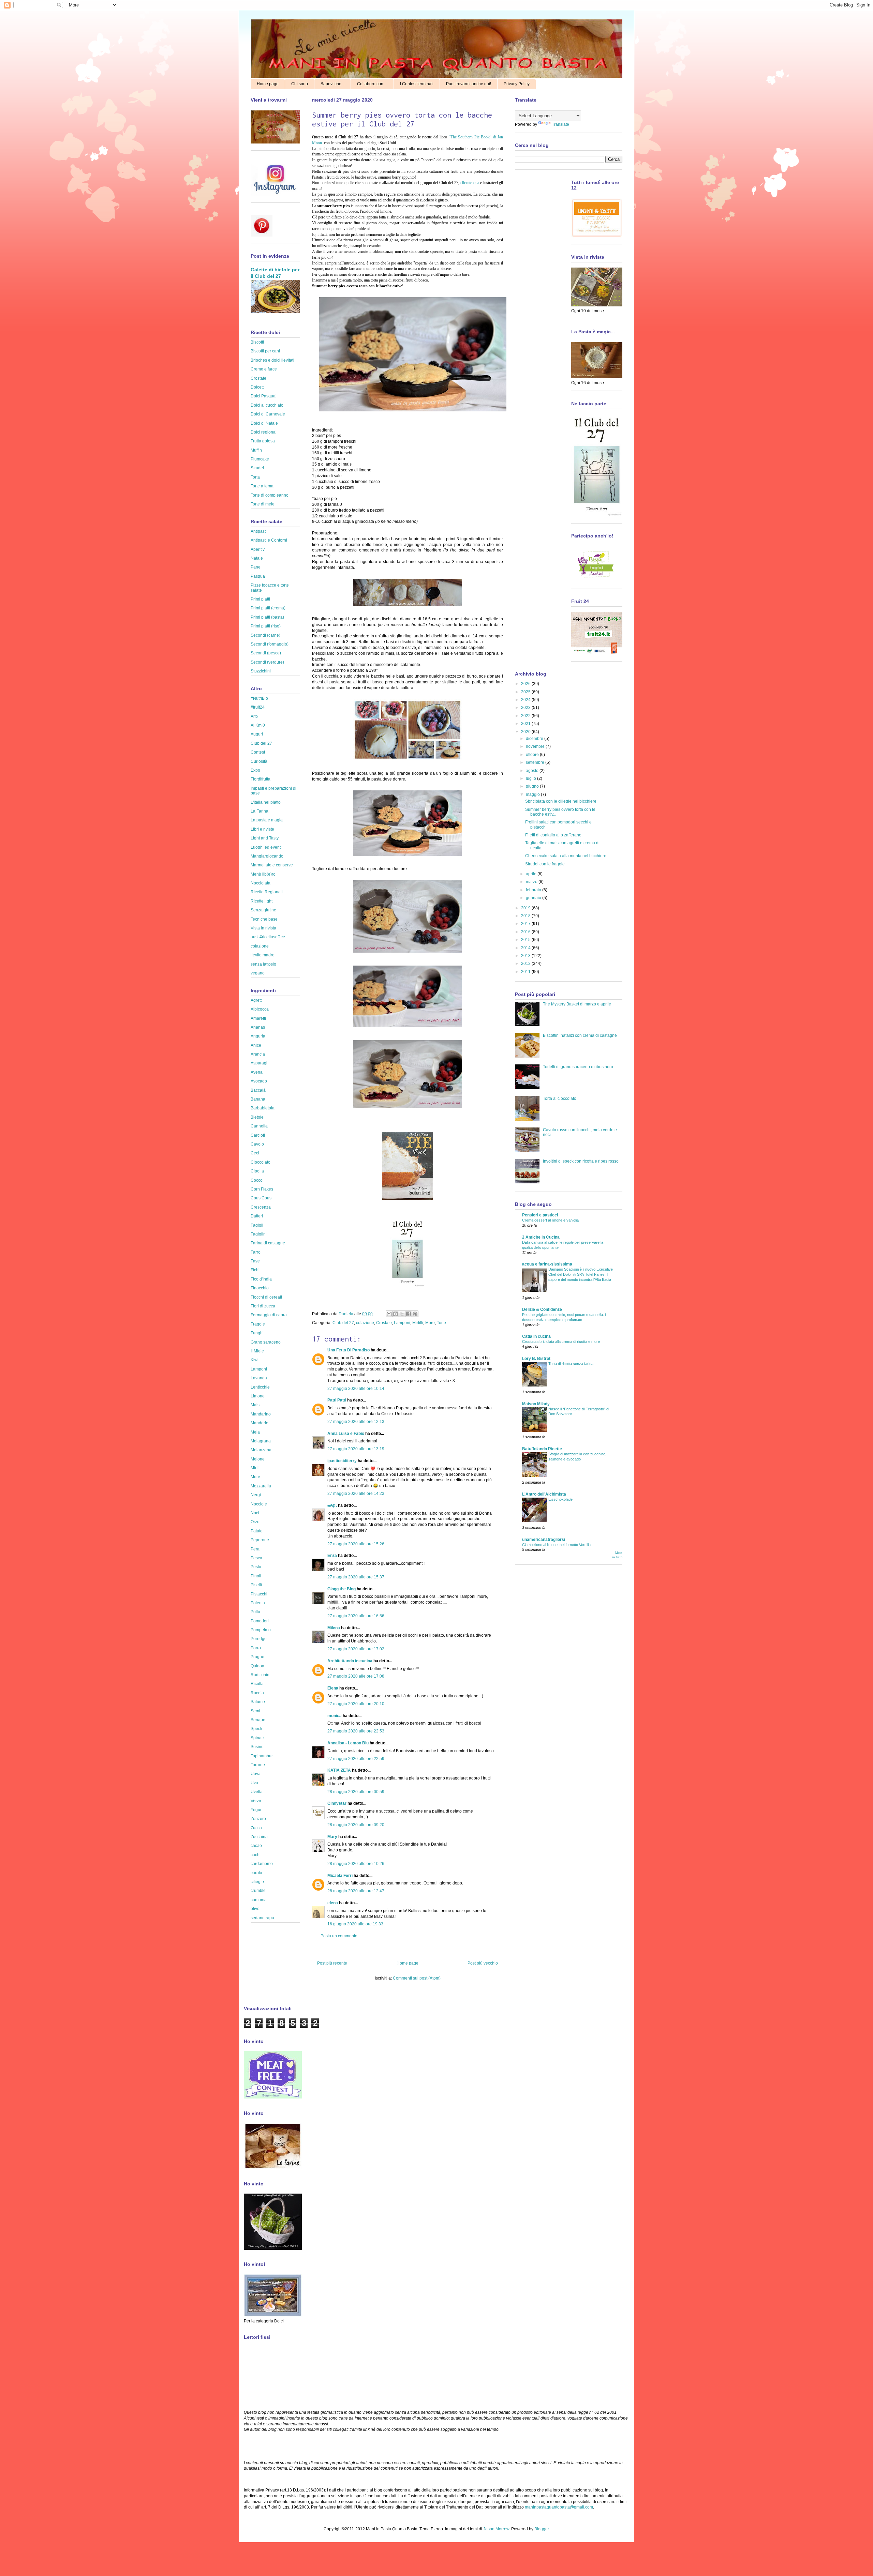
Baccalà (258, 1090)
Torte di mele (263, 504)
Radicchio (260, 1675)
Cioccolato (261, 1162)
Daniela (346, 1314)
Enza (332, 1556)
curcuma (259, 1900)
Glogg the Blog (342, 1589)
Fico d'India (261, 1279)
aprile (532, 874)
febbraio (534, 890)
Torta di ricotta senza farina (571, 1364)
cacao (256, 1846)
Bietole (257, 1117)
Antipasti (259, 531)
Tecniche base (264, 919)
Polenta (258, 1603)
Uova (256, 1774)
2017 (526, 924)
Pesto (256, 1567)
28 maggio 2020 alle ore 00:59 (356, 1792)
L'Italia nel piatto (266, 802)
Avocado (259, 1081)
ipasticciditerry (342, 1461)
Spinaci (258, 1738)
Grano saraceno (266, 1342)
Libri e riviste (262, 829)
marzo (532, 882)
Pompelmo (261, 1630)
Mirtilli (418, 1323)
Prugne (257, 1657)
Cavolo (257, 1144)
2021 (526, 724)
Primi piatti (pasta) (267, 617)
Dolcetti (258, 387)
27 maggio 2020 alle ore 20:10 (356, 1704)
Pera (255, 1549)
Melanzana (261, 1450)
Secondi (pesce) (266, 653)
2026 (526, 684)
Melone (258, 1459)
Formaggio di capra (269, 1315)
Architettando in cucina (350, 1661)
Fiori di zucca (263, 1306)
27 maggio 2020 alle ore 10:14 (356, 1389)
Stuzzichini (261, 671)
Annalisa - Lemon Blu (348, 1743)
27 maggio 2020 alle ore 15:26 (356, 1544)
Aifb (254, 716)
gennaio (534, 898)
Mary (332, 1837)
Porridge (259, 1639)
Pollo (255, 1612)
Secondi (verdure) (267, 662)
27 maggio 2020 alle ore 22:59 (356, 1759)
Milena (334, 1628)
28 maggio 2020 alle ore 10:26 (356, 1864)
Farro (256, 1252)
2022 (526, 716)
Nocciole (259, 1504)
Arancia (258, 1054)
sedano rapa (262, 1918)
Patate (257, 1531)
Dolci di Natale (264, 423)
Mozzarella (261, 1486)
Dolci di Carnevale (268, 414)
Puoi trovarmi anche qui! (469, 84)
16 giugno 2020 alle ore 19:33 (355, 1924)
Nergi (256, 1495)
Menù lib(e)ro (263, 874)
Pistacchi (259, 1594)
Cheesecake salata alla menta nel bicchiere (566, 856)
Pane (256, 567)
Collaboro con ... (372, 84)
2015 (526, 940)
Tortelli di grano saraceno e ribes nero (578, 1067)
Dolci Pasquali (264, 396)
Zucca (256, 1828)
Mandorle (260, 1423)
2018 (526, 916)
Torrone (258, 1765)
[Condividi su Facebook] (409, 1314)
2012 (526, 964)
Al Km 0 (258, 725)
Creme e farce (264, 369)
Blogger (542, 2529)
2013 (526, 956)
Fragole (258, 1324)
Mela (255, 1432)
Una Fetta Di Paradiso (349, 1350)
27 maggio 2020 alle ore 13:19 (356, 1449)
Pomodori (260, 1621)
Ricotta (257, 1684)
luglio (531, 778)
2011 (526, 972)
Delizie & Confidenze (542, 1309)
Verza (256, 1801)
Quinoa (257, 1666)
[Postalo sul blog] (396, 1314)
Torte (441, 1323)
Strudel (257, 468)
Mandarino (261, 1414)
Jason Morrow (496, 2529)
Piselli (256, 1585)
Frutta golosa (263, 441)
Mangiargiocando (267, 856)
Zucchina (259, 1837)
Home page (268, 84)
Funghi (257, 1333)
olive (255, 1909)
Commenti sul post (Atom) (417, 1978)
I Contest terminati (417, 84)
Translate (560, 124)
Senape (258, 1720)
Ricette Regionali (267, 892)
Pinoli (256, 1576)
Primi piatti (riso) (266, 626)
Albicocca (260, 1009)
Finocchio (260, 1288)
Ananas (258, 1027)
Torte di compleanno (270, 495)
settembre (536, 762)
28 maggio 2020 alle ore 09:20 (356, 1825)
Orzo (255, 1522)
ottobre (533, 755)
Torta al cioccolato (560, 1098)
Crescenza (261, 1207)
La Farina (260, 811)
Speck (256, 1729)
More (430, 1323)
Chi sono (300, 84)
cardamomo (262, 1864)
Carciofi (258, 1135)
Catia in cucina (536, 1336)
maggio (533, 794)
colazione (365, 1323)
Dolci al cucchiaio (267, 405)
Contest (258, 752)
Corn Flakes (262, 1189)
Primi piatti (260, 599)
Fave (255, 1261)
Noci (255, 1513)
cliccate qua (470, 183)
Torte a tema (262, 486)
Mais (255, 1405)
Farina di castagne (268, 1243)
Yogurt (257, 1810)
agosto (533, 771)
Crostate (384, 1323)
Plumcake (260, 459)
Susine (257, 1747)
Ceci (255, 1153)
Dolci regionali (264, 432)
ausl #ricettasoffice (268, 937)
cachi (256, 1855)
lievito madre (263, 955)
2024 (526, 700)
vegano (258, 973)
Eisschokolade (560, 1499)
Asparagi (259, 1063)
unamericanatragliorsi (544, 1540)
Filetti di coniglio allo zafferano (553, 835)
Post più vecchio (483, 1963)
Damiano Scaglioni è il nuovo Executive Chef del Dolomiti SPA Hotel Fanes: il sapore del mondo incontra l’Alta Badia (581, 1274)
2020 (526, 732)
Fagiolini (259, 1234)
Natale (257, 558)
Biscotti (257, 342)
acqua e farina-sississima (547, 1264)
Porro (256, 1648)
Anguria (258, 1036)
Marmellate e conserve (272, 865)
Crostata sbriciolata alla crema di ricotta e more (561, 1342)
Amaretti (258, 1018)
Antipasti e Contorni (269, 540)
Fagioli (257, 1225)
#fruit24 (258, 707)
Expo (255, 770)
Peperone (260, 1540)
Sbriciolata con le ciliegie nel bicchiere (561, 801)
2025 (526, 692)
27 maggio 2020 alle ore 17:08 (356, 1676)
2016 (526, 932)
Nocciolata (261, 883)
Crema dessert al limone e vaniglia (550, 1220)
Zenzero (258, 1819)
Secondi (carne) (265, 635)
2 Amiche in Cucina (541, 1237)
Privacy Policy (517, 84)
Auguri (257, 734)
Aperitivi (258, 549)
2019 (526, 908)
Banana (258, 1099)
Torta (255, 477)
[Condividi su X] (402, 1314)
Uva (254, 1783)
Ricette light (262, 901)
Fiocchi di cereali (266, 1297)
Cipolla (257, 1171)
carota (256, 1873)
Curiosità (259, 761)
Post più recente (332, 1963)
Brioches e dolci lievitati (272, 360)
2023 (526, 708)
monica (335, 1716)
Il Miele (257, 1351)
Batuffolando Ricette (542, 1449)
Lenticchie (260, 1387)
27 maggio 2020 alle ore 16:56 (356, 1616)
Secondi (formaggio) (270, 644)
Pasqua (258, 576)
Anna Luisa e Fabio (346, 1434)
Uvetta (257, 1792)
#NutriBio (259, 698)
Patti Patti (337, 1400)
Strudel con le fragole (545, 864)
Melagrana (261, 1441)
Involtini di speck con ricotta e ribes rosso (581, 1161)
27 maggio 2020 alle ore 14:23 (356, 1494)
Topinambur (262, 1756)
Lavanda (259, 1378)
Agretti (257, 1000)
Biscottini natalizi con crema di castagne (580, 1035)
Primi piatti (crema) (268, 608)
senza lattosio (263, 964)
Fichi (255, 1270)
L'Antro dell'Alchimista (544, 1494)
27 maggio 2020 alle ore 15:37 (356, 1577)
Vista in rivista (263, 928)
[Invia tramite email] (389, 1314)
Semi (255, 1711)
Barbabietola (263, 1108)
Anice (256, 1045)
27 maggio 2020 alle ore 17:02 (356, 1649)
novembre (536, 746)
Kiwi (255, 1360)
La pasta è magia (267, 820)
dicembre (535, 739)
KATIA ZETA (339, 1770)
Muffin (256, 450)
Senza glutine (263, 910)
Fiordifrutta (261, 779)
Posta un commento (339, 1936)
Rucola (257, 1693)
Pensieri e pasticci (540, 1215)
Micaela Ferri (340, 1876)
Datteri (257, 1216)
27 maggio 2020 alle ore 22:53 (356, 1731)
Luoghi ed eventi (266, 847)
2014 (526, 948)
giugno (533, 786)
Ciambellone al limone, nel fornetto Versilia (556, 1545)
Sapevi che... (332, 84)
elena (333, 1903)
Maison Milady (536, 1404)
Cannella (259, 1126)
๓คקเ (333, 1505)
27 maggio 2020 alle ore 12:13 (356, 1422)
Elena (333, 1688)
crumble (258, 1891)
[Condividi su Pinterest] (415, 1314)
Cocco (257, 1180)
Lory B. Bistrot (536, 1359)
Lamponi (402, 1323)
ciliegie (257, 1882)
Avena (257, 1072)
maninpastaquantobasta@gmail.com (559, 2507)
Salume (258, 1702)
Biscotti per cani (265, 351)
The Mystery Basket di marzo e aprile (577, 1004)
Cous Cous (261, 1198)
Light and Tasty (265, 838)
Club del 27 (343, 1323)
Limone (258, 1396)
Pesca (256, 1558)
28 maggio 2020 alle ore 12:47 (356, 1891)
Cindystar (337, 1803)
